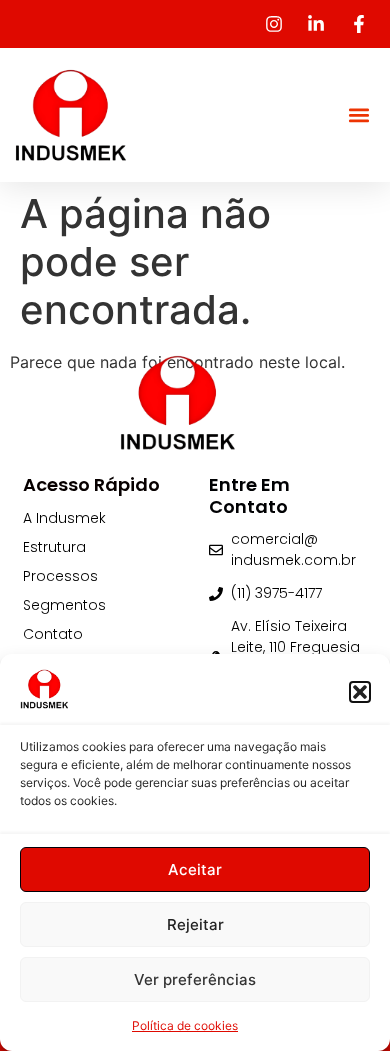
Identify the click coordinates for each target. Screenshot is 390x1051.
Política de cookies (185, 1025)
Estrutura (54, 547)
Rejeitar (195, 924)
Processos (60, 576)
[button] (360, 692)
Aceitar (195, 869)
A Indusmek (64, 518)
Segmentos (64, 605)
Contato (53, 634)
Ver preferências (195, 979)
